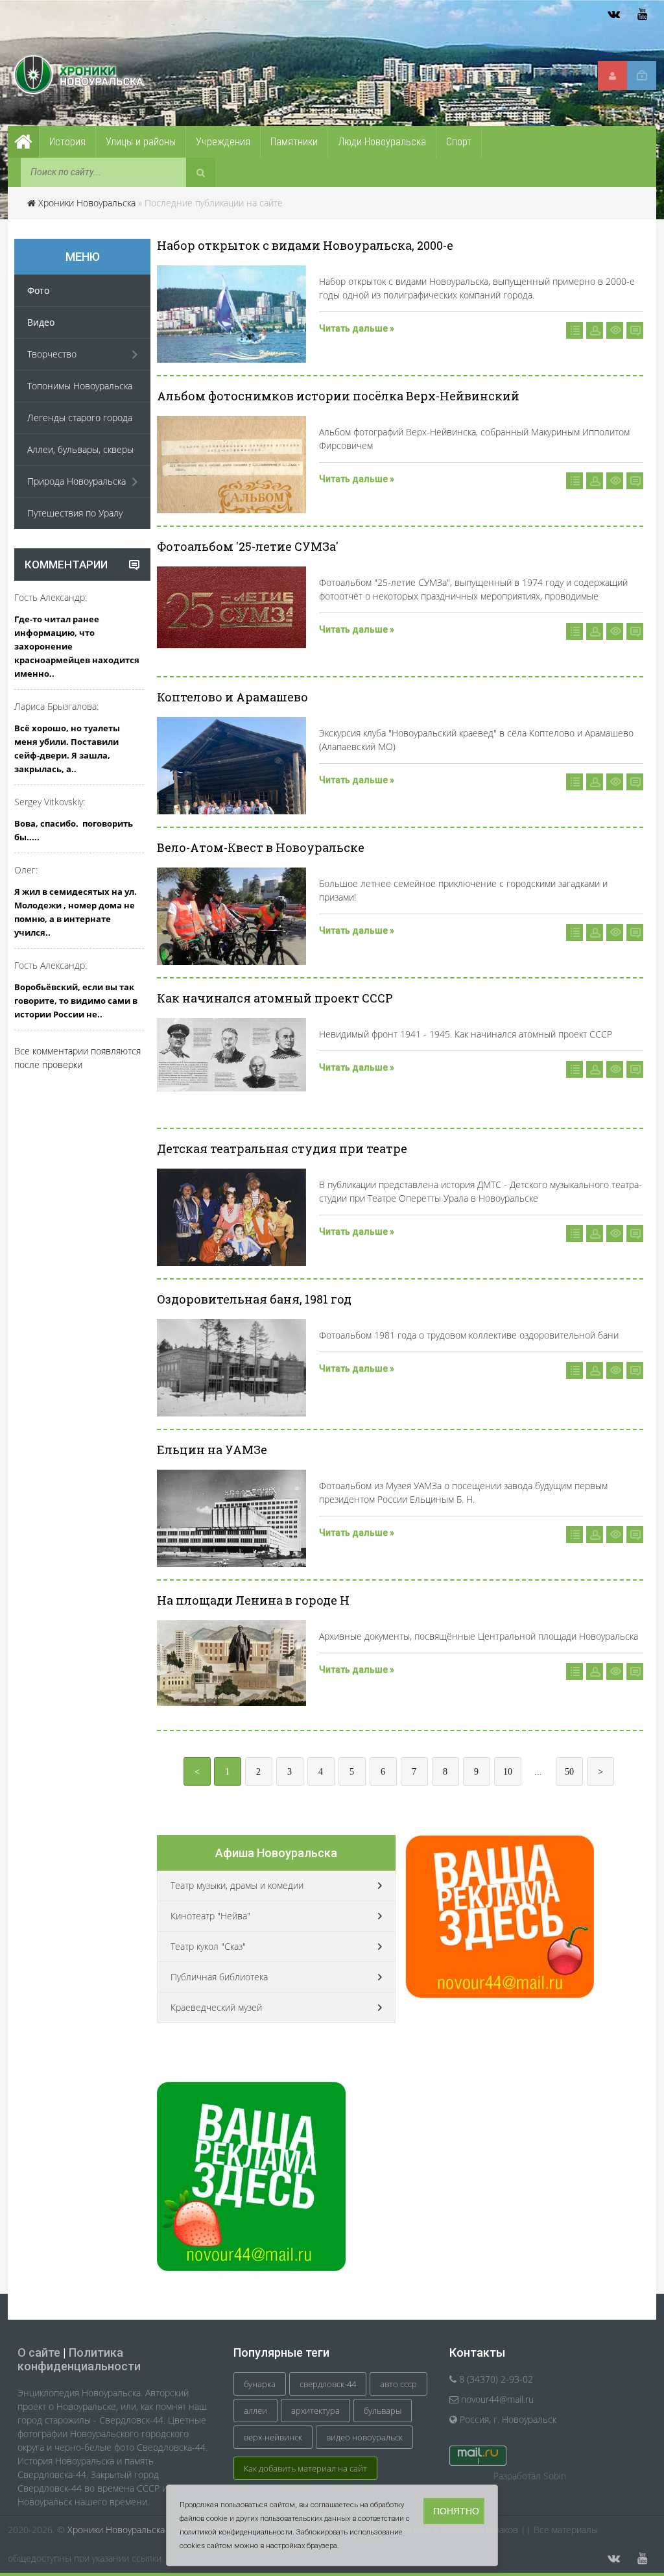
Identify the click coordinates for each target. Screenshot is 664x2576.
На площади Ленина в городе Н (253, 1600)
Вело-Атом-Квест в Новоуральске (261, 847)
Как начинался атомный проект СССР (275, 998)
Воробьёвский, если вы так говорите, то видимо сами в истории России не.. (76, 1001)
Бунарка (260, 2384)
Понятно (456, 2511)
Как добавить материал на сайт (305, 2468)
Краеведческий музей (216, 2007)
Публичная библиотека (219, 1977)
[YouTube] (642, 14)
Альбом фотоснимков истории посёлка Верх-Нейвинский (338, 396)
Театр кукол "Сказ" (208, 1946)
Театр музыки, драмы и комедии (237, 1885)
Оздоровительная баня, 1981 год (254, 1299)
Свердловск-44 (328, 2384)
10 (508, 1772)
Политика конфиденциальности (79, 2359)
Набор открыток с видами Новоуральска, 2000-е (305, 245)
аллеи (255, 2411)
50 (569, 1772)
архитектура (315, 2411)
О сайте (39, 2352)
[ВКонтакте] (613, 14)
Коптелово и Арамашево (232, 697)
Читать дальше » (357, 328)
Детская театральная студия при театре (282, 1148)
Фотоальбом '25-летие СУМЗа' (248, 546)
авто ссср (398, 2384)
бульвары (383, 2411)
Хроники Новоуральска (87, 203)
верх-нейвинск (273, 2437)
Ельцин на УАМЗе (212, 1450)
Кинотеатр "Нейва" (210, 1916)
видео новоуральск (364, 2437)
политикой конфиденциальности (236, 2532)
